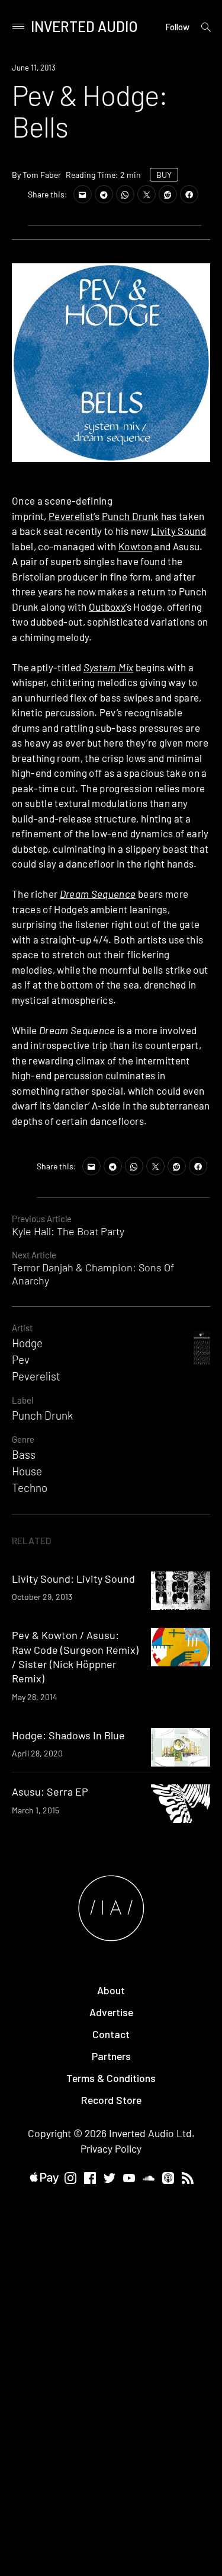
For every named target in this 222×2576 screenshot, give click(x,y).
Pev (21, 1359)
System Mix (108, 667)
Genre (23, 1439)
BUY (164, 175)
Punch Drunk (131, 516)
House (27, 1471)
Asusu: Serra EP (50, 1791)
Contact (111, 2034)
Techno (30, 1488)
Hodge (27, 1343)
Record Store (111, 2100)
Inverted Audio (84, 26)
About (111, 1990)
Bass (24, 1454)
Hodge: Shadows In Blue (68, 1735)
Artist (22, 1328)
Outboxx (107, 607)
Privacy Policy (111, 2148)
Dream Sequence (98, 894)
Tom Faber (42, 175)
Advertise (111, 2012)
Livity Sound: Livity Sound (73, 1579)
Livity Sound (178, 531)
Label (22, 1400)
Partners (111, 2056)
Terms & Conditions (111, 2078)
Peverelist (71, 516)
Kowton (135, 546)
